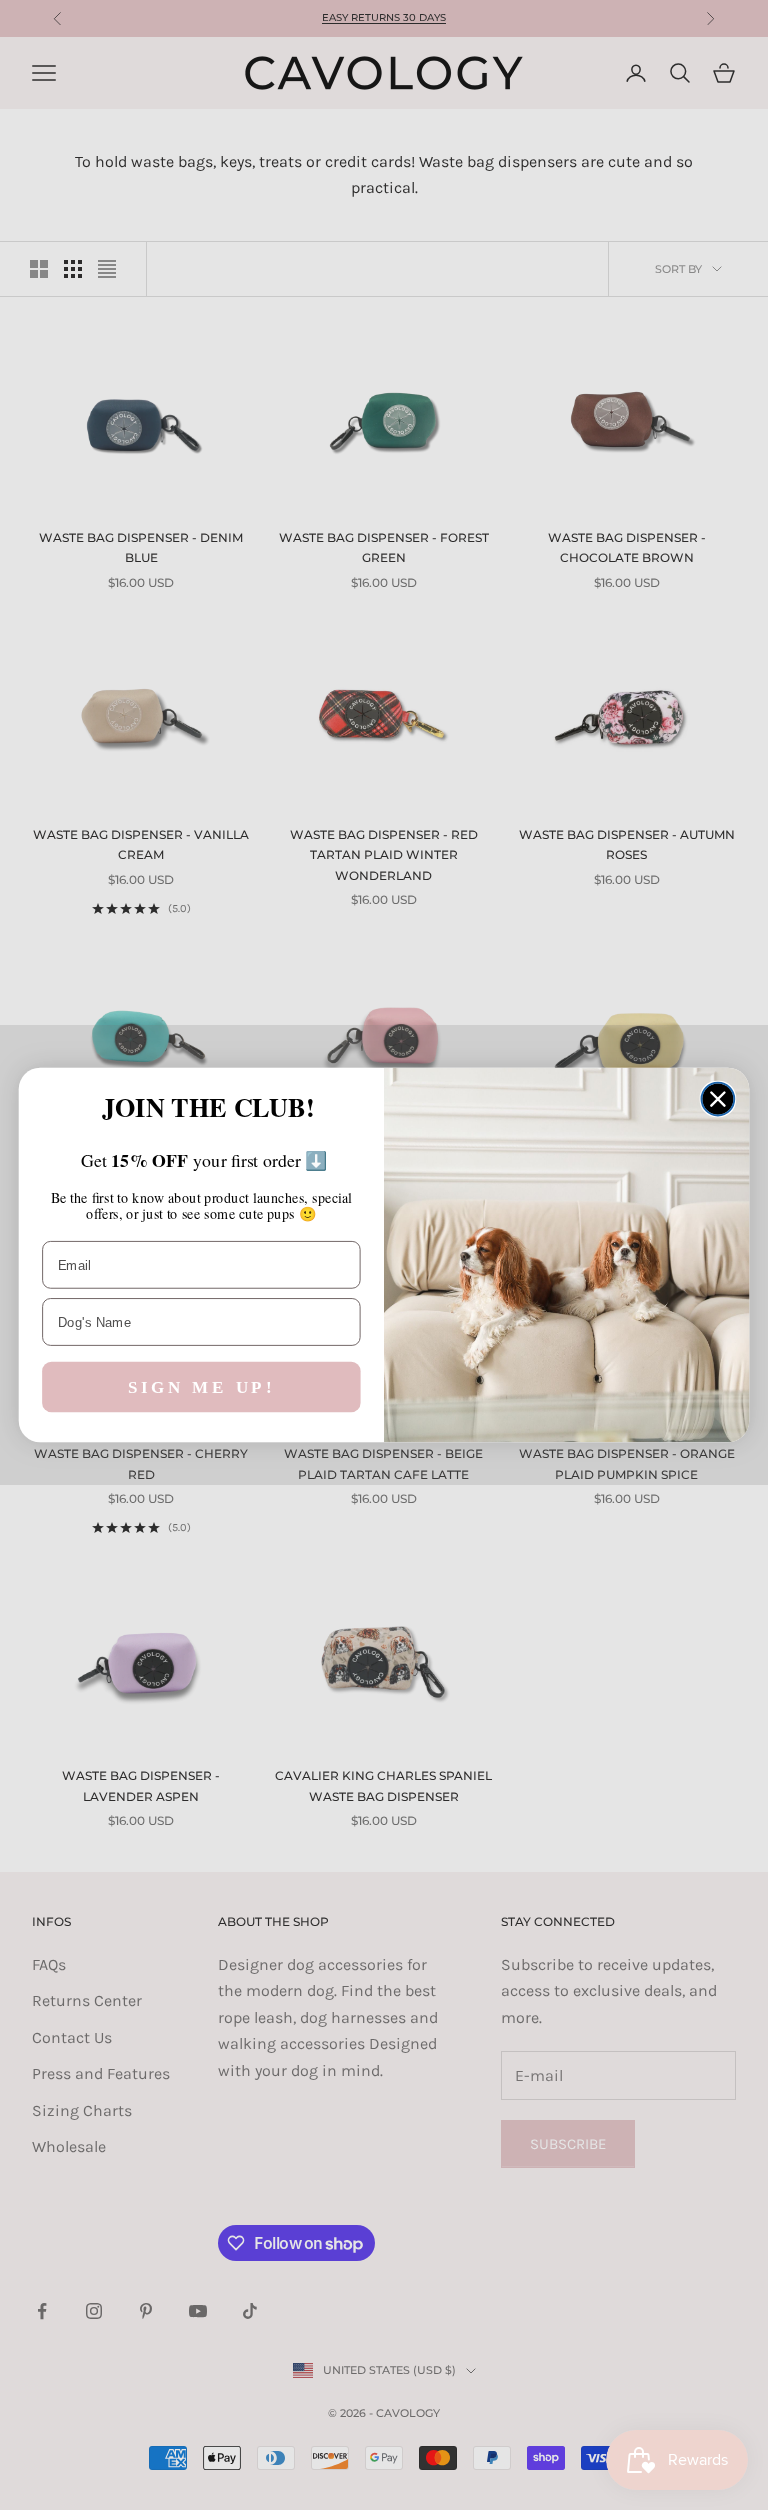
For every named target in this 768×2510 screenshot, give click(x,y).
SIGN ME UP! (201, 1387)
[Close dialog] (718, 1099)
